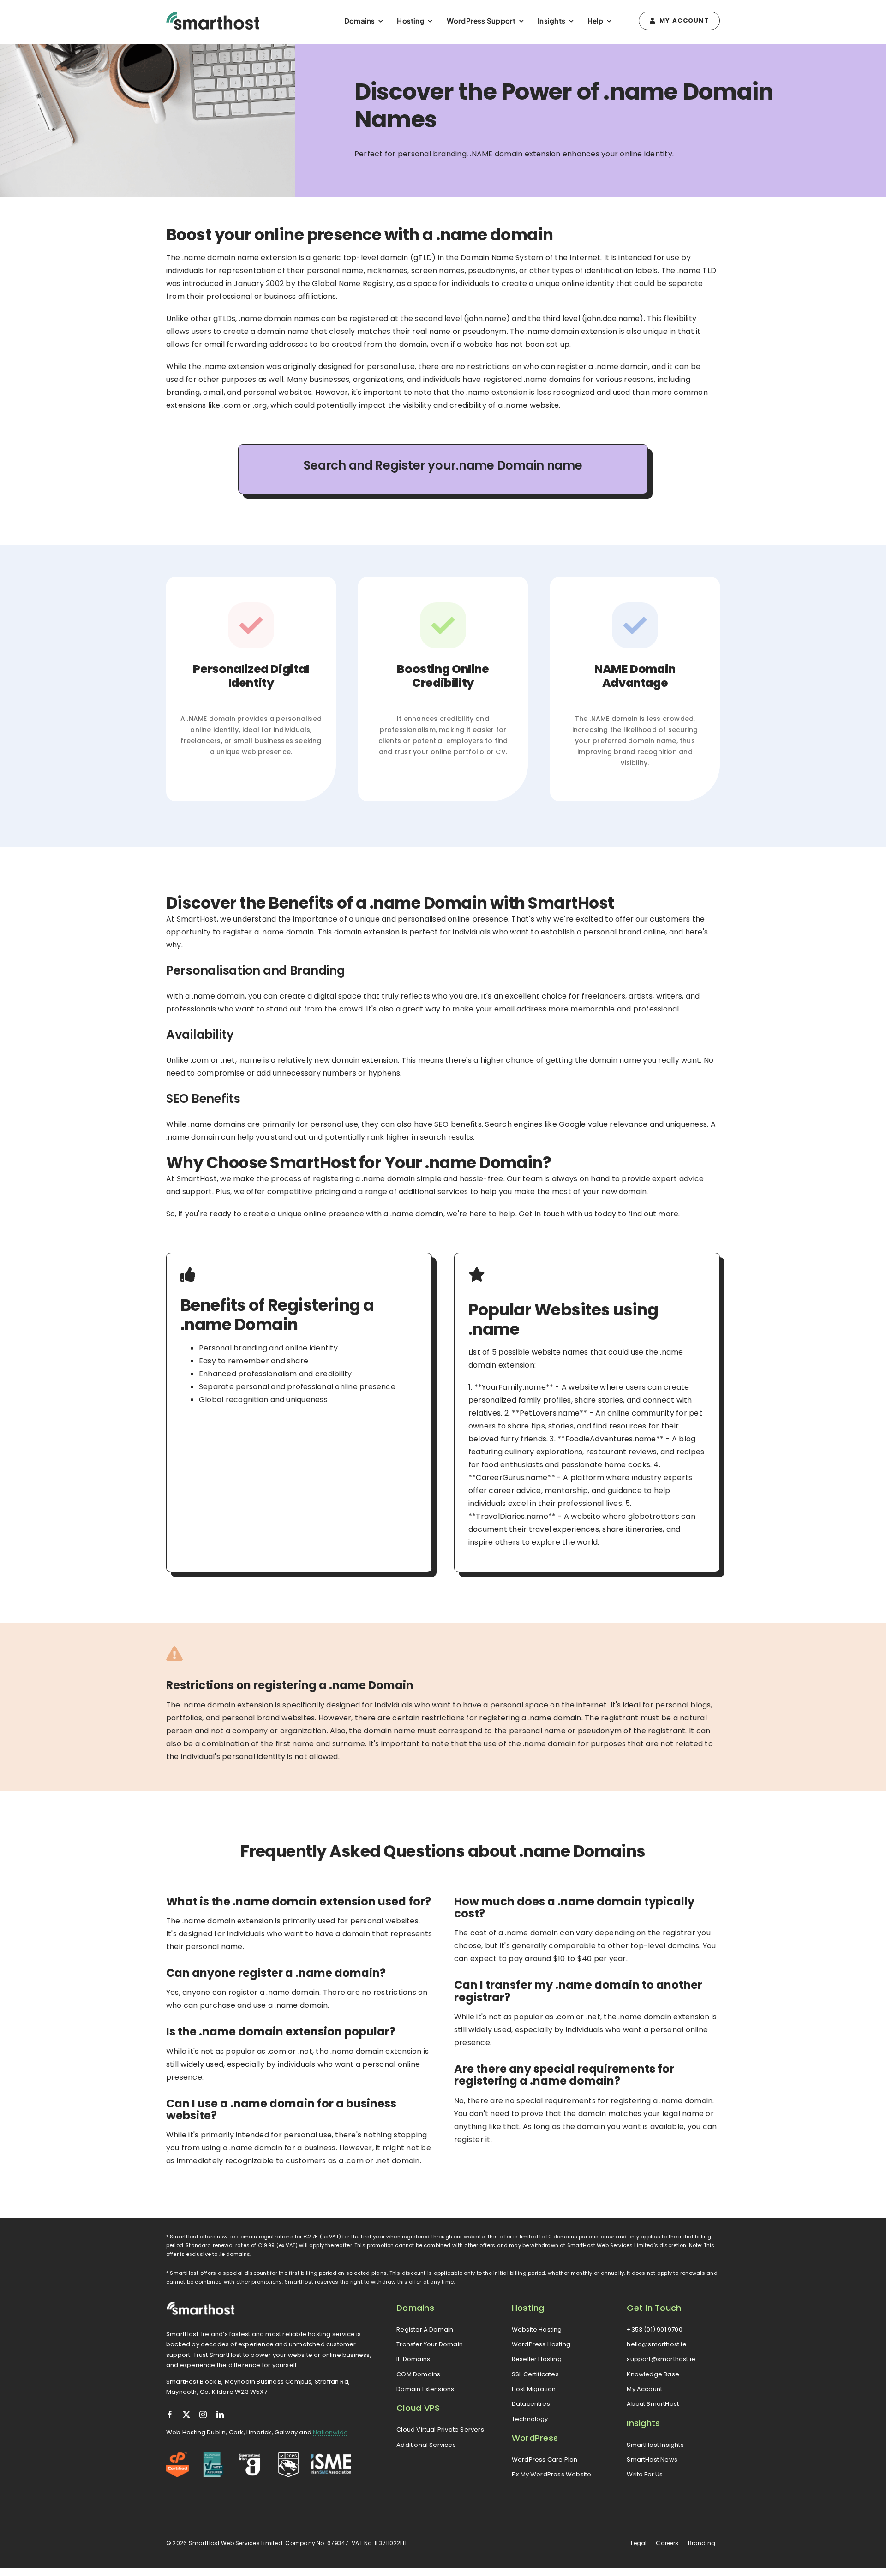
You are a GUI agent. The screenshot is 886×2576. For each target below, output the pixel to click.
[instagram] (203, 2415)
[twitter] (186, 2415)
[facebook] (170, 2415)
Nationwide (330, 2432)
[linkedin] (220, 2415)
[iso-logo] (213, 2455)
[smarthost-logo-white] (201, 2305)
